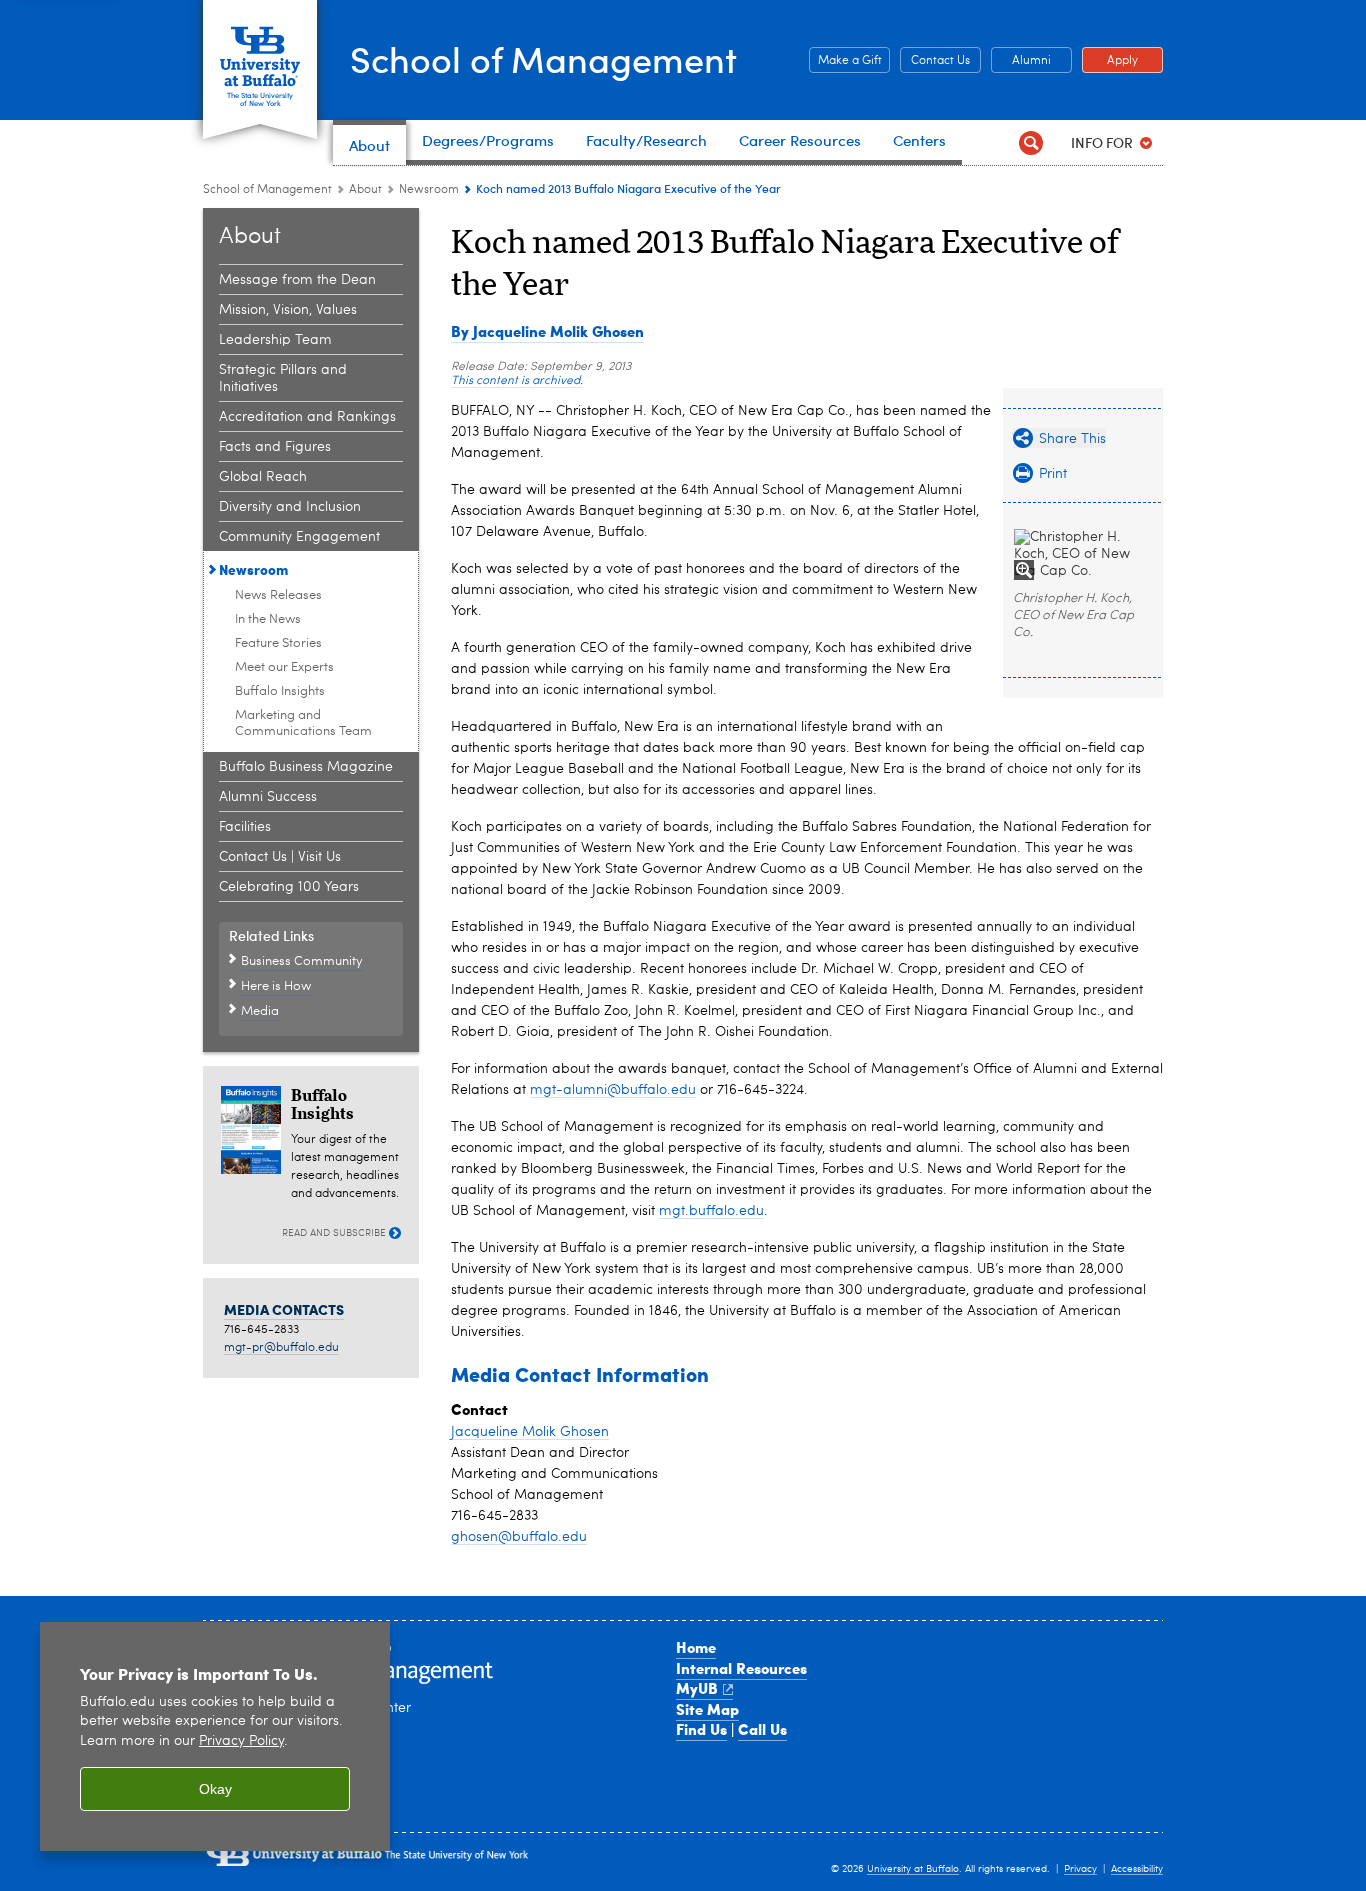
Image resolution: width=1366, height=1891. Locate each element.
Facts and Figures (275, 447)
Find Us (701, 1729)
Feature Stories (278, 643)
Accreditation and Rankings (307, 417)
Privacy (1080, 1869)
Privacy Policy (241, 1741)
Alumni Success (268, 797)
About (365, 190)
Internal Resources (741, 1668)
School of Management (543, 58)
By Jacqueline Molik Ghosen (547, 331)
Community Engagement (299, 537)
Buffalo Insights (280, 691)
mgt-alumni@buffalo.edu (613, 1090)
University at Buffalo (913, 1869)
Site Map (707, 1709)
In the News (268, 619)
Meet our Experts (284, 667)
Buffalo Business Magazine (306, 767)
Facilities (245, 827)
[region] (215, 1736)
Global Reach (263, 477)
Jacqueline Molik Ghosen (530, 1432)
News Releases (278, 595)
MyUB (697, 1688)
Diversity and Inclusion (290, 507)
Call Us (762, 1729)
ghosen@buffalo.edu (519, 1537)
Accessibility (1137, 1869)
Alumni (1021, 61)
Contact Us (935, 61)
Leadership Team (275, 340)
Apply (1110, 61)
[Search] (1030, 142)
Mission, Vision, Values (288, 310)
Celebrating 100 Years (289, 887)
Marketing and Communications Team (303, 723)
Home (696, 1647)
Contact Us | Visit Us (280, 857)
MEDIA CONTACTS (284, 1309)
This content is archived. (517, 381)
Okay (215, 1789)
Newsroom (429, 190)
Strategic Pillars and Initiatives (283, 378)
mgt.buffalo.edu (711, 1211)
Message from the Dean (297, 280)
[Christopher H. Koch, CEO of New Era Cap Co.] (1083, 554)
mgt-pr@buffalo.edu (281, 1348)
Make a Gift (845, 61)
